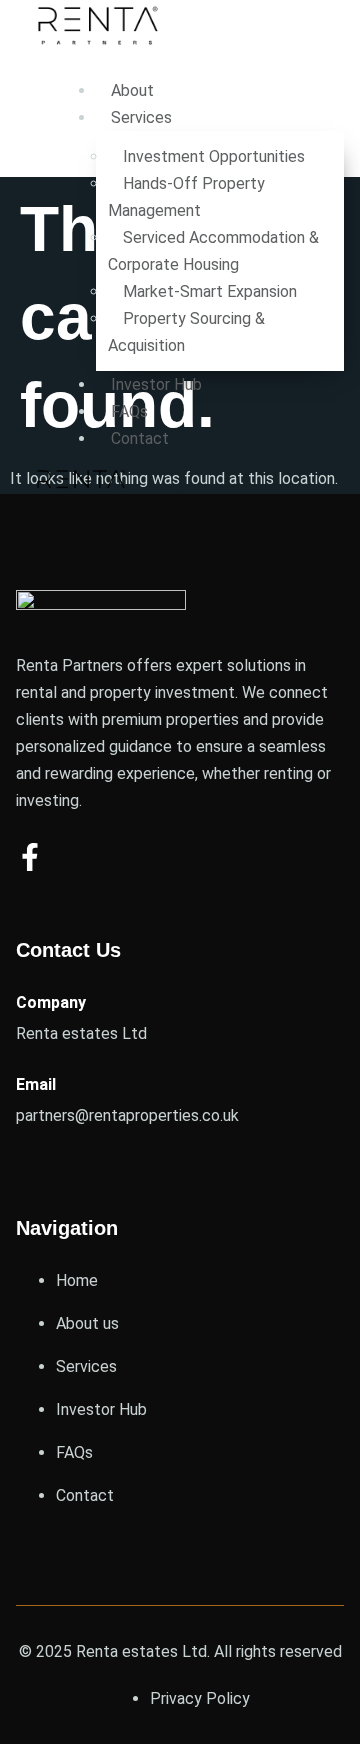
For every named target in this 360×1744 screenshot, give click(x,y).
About (132, 90)
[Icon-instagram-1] (82, 857)
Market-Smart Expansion (210, 291)
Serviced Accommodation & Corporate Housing (213, 251)
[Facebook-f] (30, 857)
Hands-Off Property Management (186, 197)
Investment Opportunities (216, 156)
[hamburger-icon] (321, 85)
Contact (140, 438)
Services (141, 117)
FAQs (129, 411)
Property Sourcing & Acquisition (186, 332)
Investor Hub (156, 384)
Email (36, 1084)
